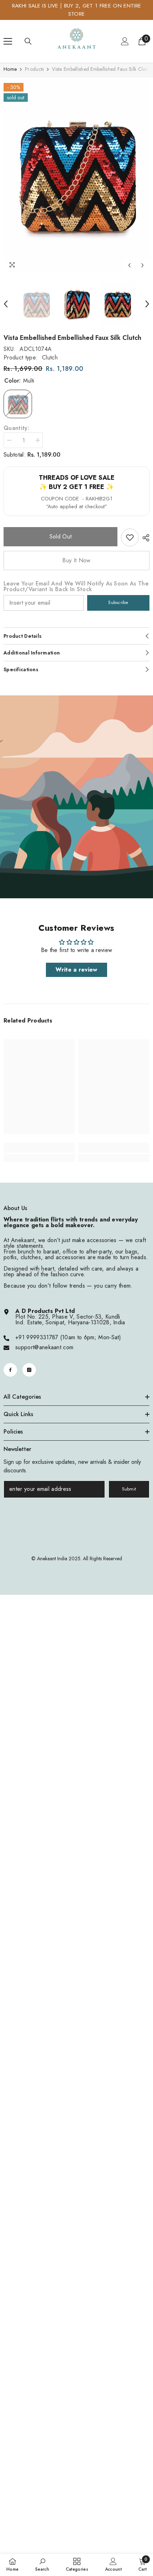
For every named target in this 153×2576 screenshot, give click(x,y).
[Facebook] (10, 1370)
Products (34, 69)
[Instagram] (29, 1370)
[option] (76, 175)
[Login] (125, 41)
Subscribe (118, 602)
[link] (130, 537)
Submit (129, 1489)
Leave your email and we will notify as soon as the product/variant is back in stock (76, 587)
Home (10, 69)
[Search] (28, 41)
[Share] (144, 538)
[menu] (8, 41)
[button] (129, 265)
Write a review (76, 970)
